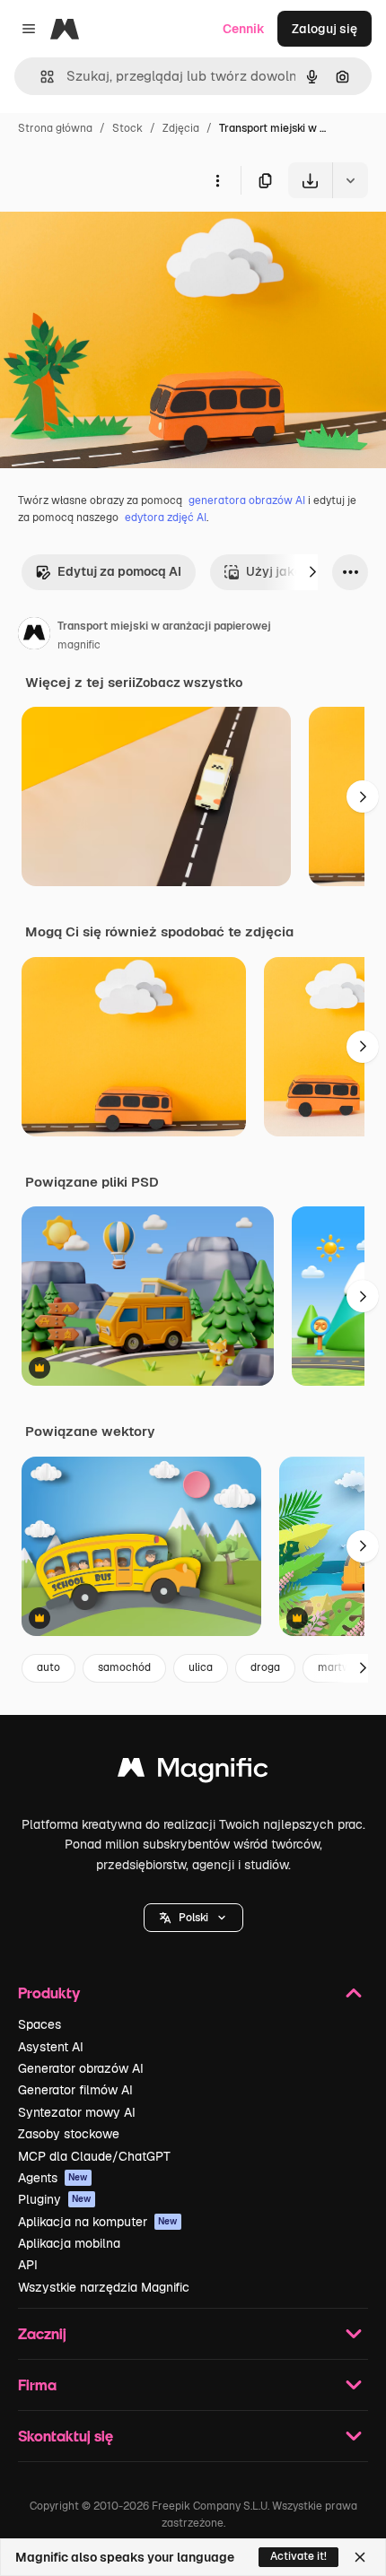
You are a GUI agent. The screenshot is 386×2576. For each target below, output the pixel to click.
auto (48, 1667)
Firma (37, 2385)
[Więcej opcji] (217, 180)
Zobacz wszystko (189, 683)
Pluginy (55, 2199)
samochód (124, 1667)
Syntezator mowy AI (77, 2112)
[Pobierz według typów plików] (350, 180)
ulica (201, 1667)
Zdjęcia (181, 128)
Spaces (39, 2024)
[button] (193, 1918)
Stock (127, 128)
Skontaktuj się (66, 2436)
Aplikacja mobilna (69, 2243)
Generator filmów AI (75, 2090)
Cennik (244, 29)
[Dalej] (312, 572)
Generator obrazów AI (81, 2068)
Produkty (49, 1993)
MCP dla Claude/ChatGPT (94, 2156)
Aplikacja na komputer (98, 2222)
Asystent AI (51, 2047)
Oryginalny (124, 240)
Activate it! (298, 2556)
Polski (193, 1918)
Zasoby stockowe (69, 2134)
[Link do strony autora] (34, 636)
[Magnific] (193, 1772)
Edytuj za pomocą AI (119, 571)
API (28, 2265)
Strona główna (55, 128)
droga (265, 1667)
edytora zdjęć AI (166, 518)
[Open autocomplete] (40, 77)
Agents (53, 2178)
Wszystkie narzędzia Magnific (104, 2287)
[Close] (360, 2557)
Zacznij (42, 2333)
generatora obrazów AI (247, 500)
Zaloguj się (325, 29)
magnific (79, 645)
